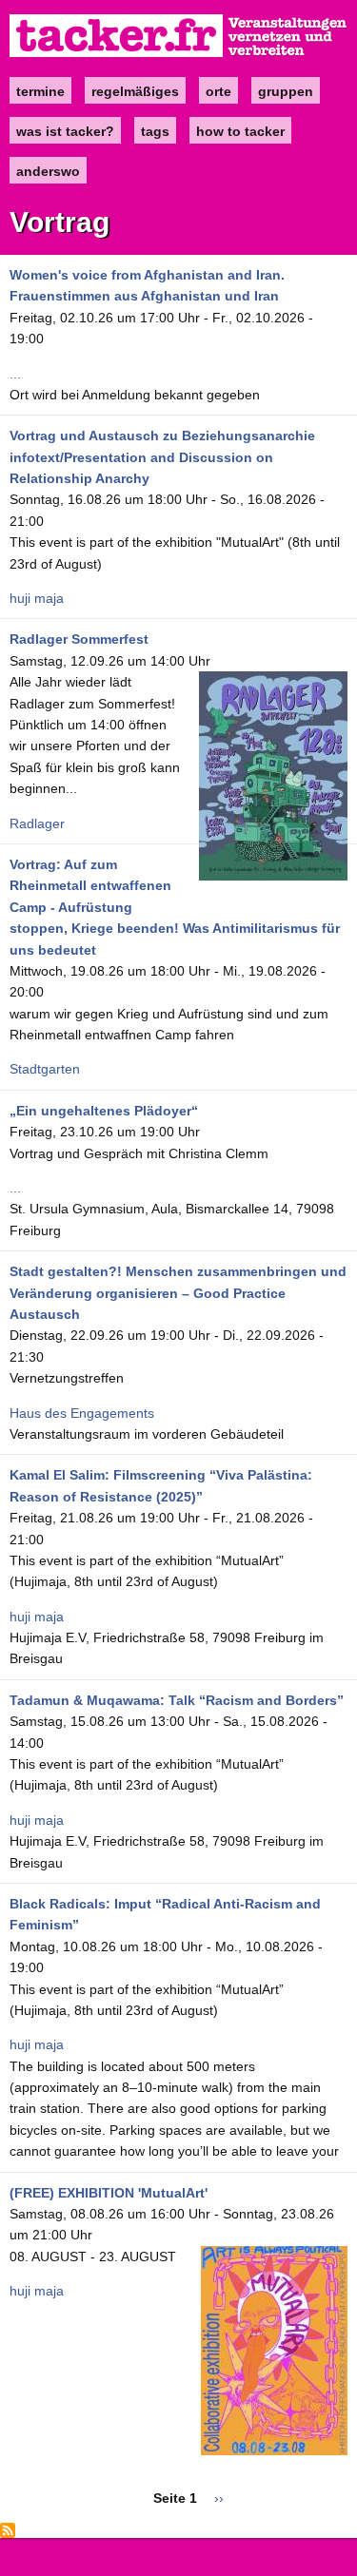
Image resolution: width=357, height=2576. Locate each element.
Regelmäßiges (135, 91)
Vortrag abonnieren (8, 2530)
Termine (40, 91)
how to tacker (240, 131)
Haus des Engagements (82, 1413)
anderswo (48, 171)
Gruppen (286, 91)
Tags (155, 131)
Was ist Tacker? (65, 131)
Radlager (37, 823)
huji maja (37, 598)
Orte (218, 91)
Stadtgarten (45, 1069)
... (15, 374)
